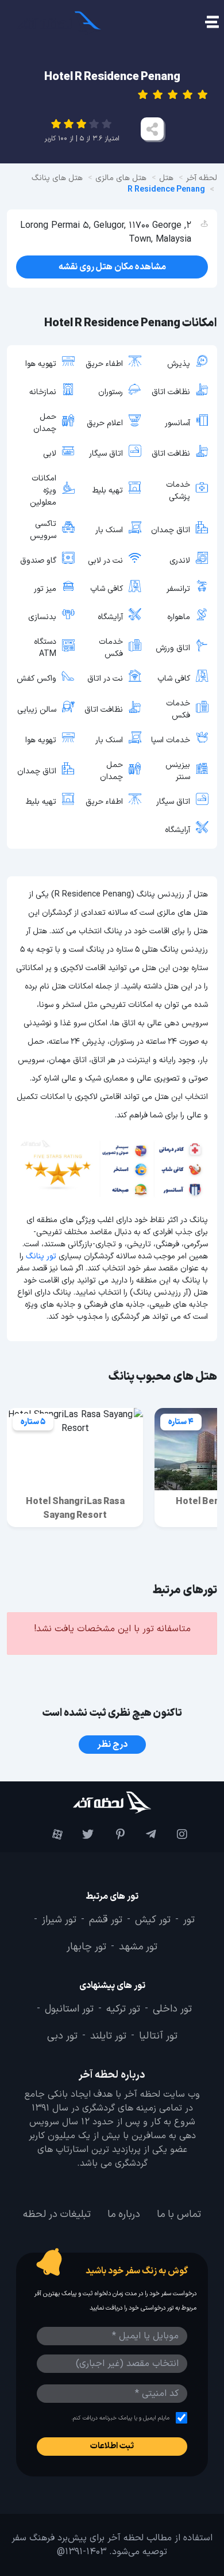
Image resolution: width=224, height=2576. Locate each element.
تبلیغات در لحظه (57, 2214)
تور (189, 1920)
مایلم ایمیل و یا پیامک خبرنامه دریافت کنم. (120, 2417)
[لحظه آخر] (112, 1802)
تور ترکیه (123, 2009)
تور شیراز (59, 1920)
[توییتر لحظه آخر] (81, 1834)
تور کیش (153, 1920)
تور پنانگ (41, 1256)
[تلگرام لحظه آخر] (143, 1834)
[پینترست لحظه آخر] (112, 1834)
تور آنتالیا (158, 2036)
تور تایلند (108, 2036)
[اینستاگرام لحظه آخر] (175, 1834)
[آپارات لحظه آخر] (49, 1834)
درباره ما (124, 2214)
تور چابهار (86, 1947)
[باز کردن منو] (211, 23)
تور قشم (106, 1920)
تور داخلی (172, 2009)
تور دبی (62, 2036)
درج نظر (112, 1745)
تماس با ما (179, 2214)
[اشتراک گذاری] (152, 129)
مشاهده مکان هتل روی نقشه (112, 267)
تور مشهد (138, 1947)
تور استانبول (69, 2009)
